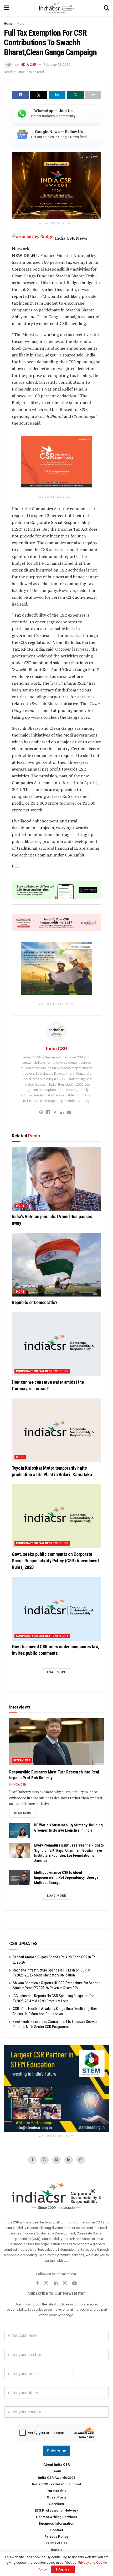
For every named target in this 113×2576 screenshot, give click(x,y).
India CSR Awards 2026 (56, 2478)
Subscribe (56, 2451)
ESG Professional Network (56, 2510)
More (20, 24)
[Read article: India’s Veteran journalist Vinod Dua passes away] (56, 1179)
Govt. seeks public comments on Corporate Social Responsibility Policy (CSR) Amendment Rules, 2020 (55, 1560)
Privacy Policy (56, 2537)
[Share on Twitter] (39, 95)
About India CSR (56, 2465)
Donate (57, 2550)
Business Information (56, 2523)
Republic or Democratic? (35, 1302)
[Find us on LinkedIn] (69, 2160)
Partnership (56, 2491)
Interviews (22, 1760)
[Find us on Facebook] (32, 2160)
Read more (25, 1813)
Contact (57, 2530)
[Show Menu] (6, 8)
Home (8, 24)
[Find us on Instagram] (81, 2160)
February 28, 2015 (57, 65)
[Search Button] (106, 8)
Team (57, 2471)
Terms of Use (57, 2543)
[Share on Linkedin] (57, 95)
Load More (56, 1672)
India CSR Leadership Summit (56, 2484)
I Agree (63, 2569)
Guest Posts (57, 2497)
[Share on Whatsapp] (75, 95)
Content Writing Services (56, 2517)
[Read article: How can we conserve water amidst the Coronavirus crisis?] (56, 1344)
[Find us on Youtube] (56, 2160)
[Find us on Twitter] (44, 2160)
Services (56, 2504)
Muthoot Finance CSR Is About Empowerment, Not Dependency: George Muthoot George (66, 1877)
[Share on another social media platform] (93, 95)
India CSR (28, 65)
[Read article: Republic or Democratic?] (56, 1265)
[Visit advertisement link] (56, 2089)
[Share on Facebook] (20, 95)
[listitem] (56, 114)
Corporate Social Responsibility (42, 1371)
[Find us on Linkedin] (56, 2284)
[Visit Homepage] (56, 8)
